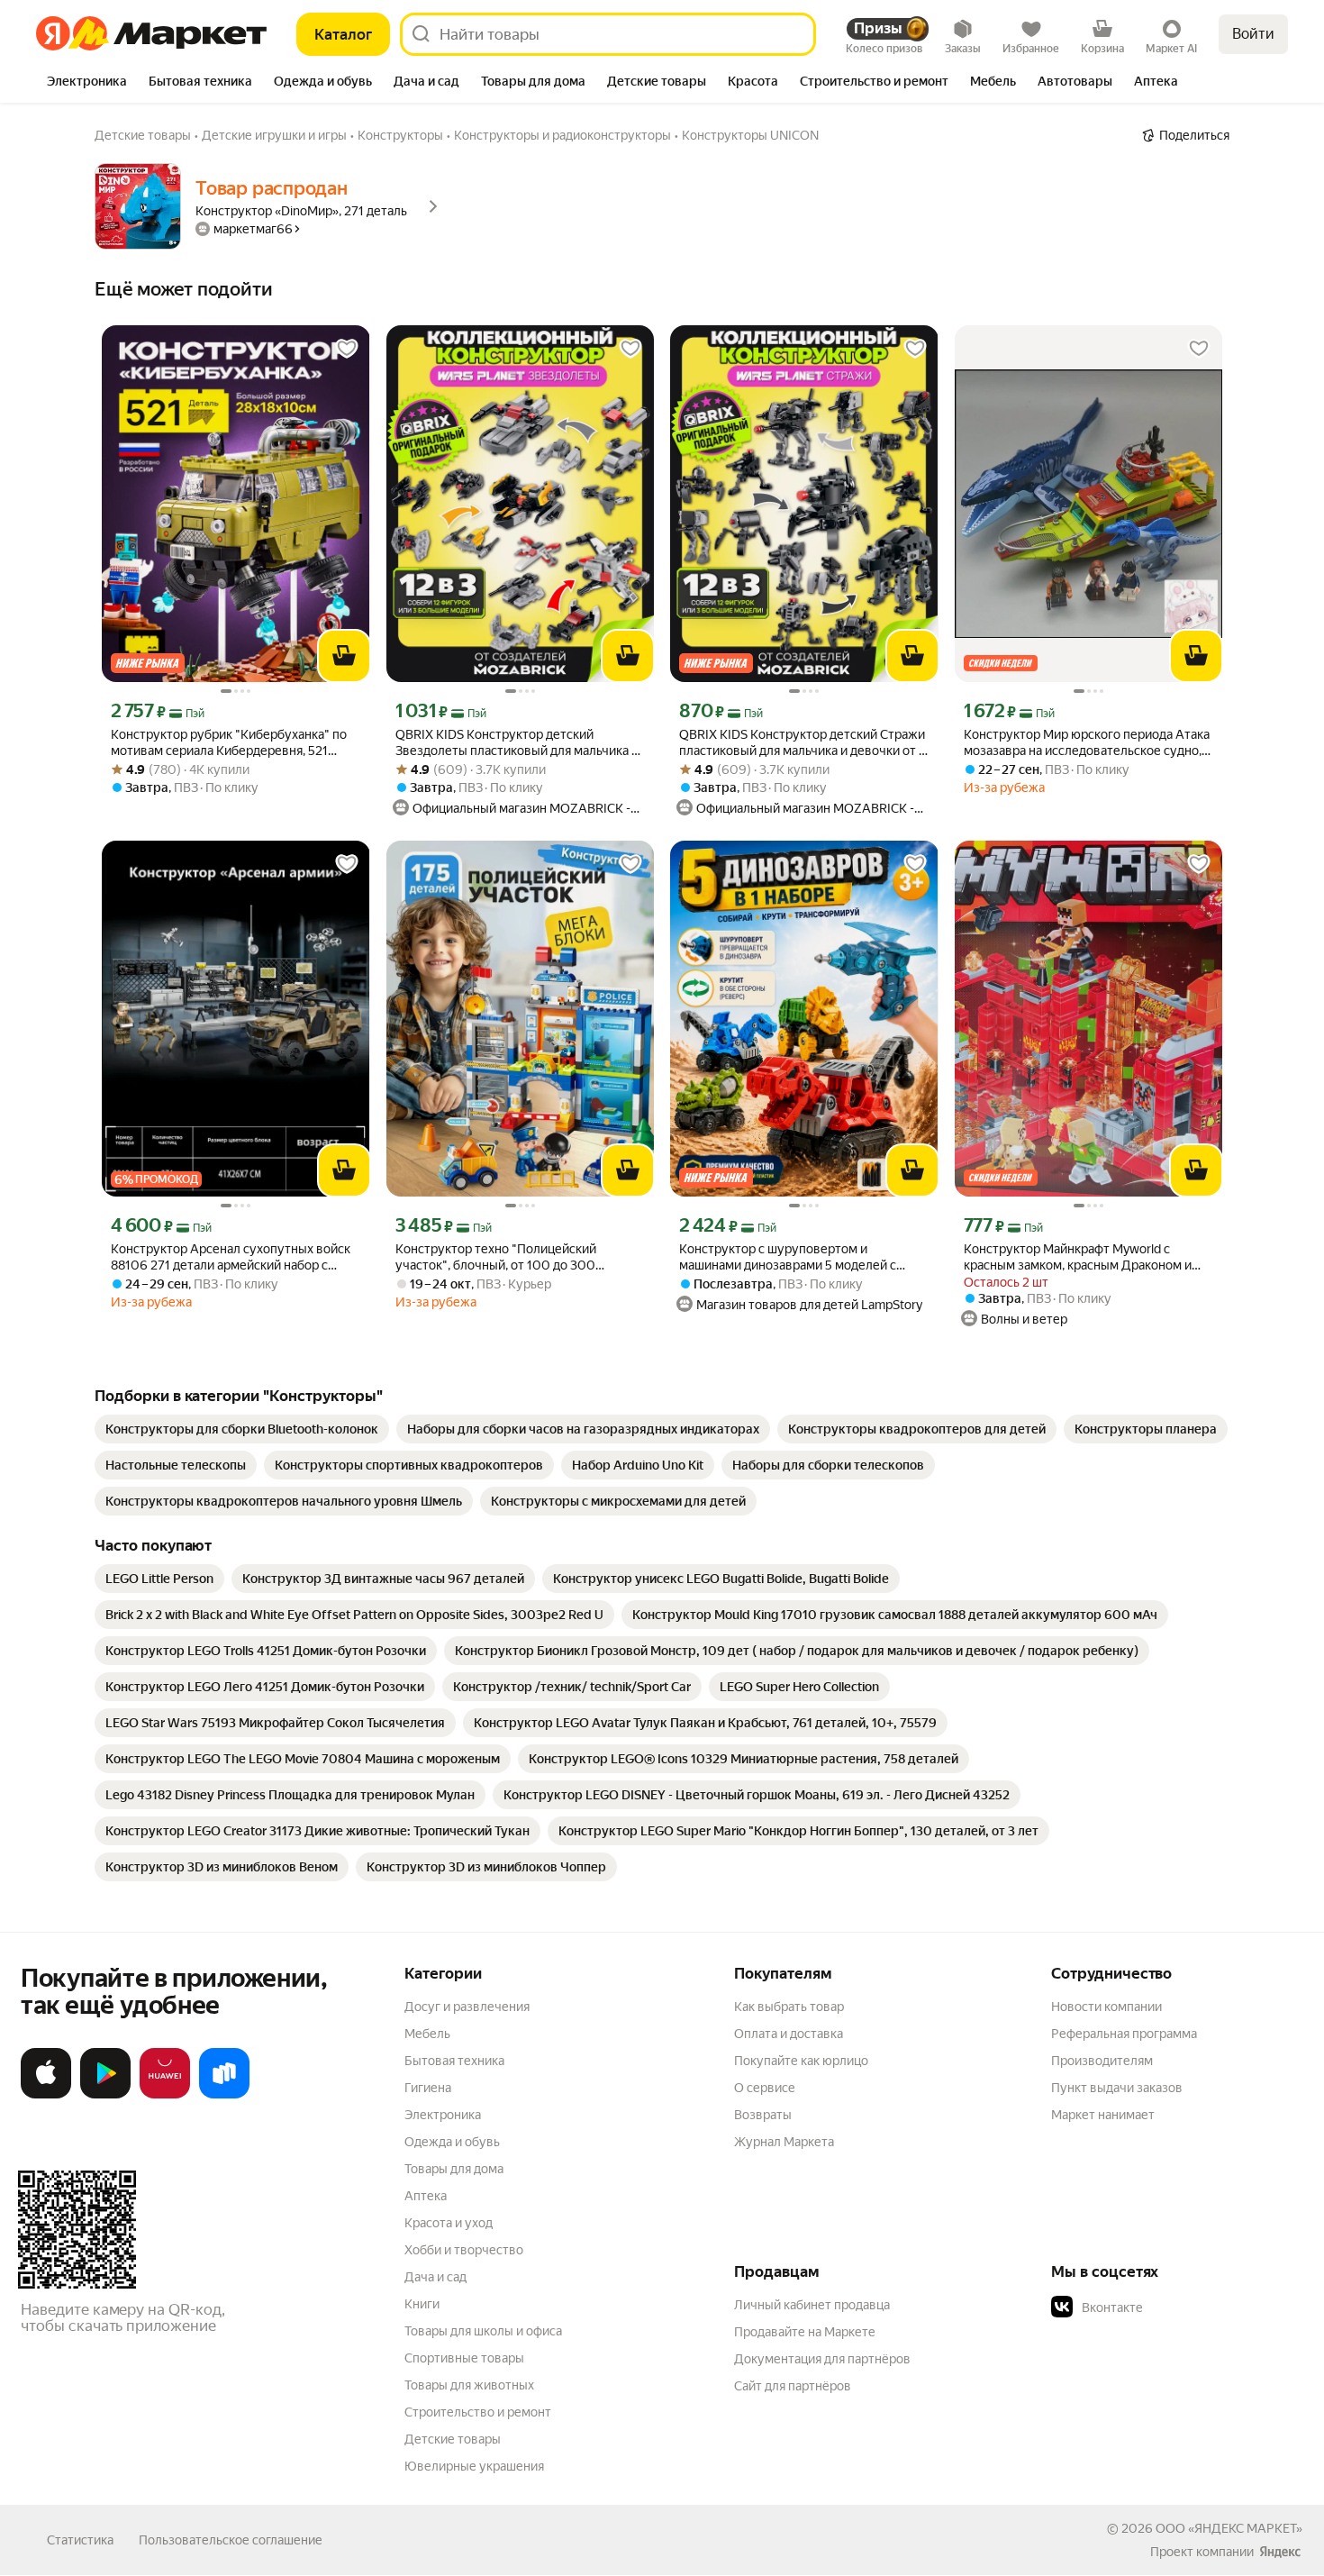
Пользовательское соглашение (231, 2540)
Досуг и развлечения (467, 2007)
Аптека (426, 2196)
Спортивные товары (464, 2358)
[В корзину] (344, 656)
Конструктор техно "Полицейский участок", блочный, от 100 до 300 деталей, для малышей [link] (496, 1257)
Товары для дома (454, 2169)
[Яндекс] (1280, 2552)
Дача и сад (435, 2277)
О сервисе (765, 2088)
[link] (242, 1429)
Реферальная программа (1124, 2034)
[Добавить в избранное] (347, 349)
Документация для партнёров (822, 2359)
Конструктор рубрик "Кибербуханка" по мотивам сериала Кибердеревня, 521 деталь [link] (229, 743)
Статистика (80, 2540)
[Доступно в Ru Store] (224, 2095)
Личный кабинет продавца (812, 2305)
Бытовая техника (454, 2061)
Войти (1253, 34)
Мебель (427, 2034)
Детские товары (453, 2439)
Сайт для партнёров (793, 2386)
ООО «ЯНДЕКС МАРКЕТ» (1229, 2528)
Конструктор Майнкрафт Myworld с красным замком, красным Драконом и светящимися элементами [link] (1078, 1257)
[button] (1177, 2307)
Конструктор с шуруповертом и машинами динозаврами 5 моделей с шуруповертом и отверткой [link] (788, 1257)
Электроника (443, 2115)
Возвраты (763, 2115)
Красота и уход (449, 2223)
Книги (422, 2304)
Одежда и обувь (452, 2142)
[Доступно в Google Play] (105, 2095)
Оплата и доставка (789, 2034)
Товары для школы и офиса (483, 2331)
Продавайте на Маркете (805, 2332)
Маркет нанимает (1103, 2115)
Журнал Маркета (784, 2142)
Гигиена (428, 2088)
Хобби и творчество (464, 2250)
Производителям (1102, 2061)
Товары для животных (469, 2385)
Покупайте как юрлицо (801, 2061)
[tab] (87, 83)
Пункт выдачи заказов (1117, 2088)
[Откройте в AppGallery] (165, 2095)
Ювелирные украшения (474, 2466)
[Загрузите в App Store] (46, 2095)
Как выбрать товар (789, 2007)
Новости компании (1106, 2007)
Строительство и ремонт (478, 2412)
